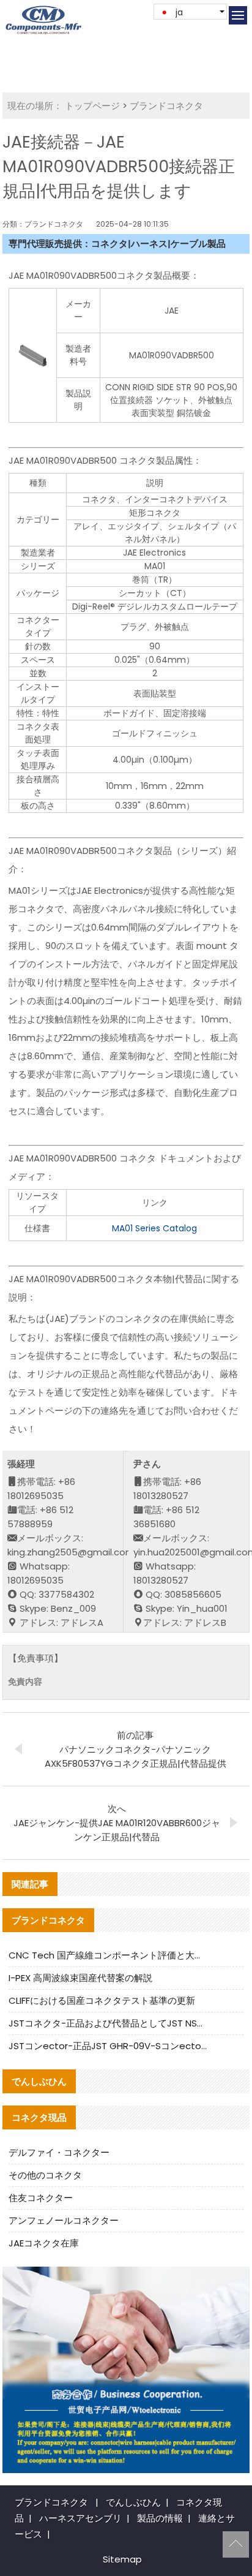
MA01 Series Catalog (154, 1228)
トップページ (92, 106)
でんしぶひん (133, 2502)
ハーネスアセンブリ (80, 2518)
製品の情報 (160, 2518)
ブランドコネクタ (166, 106)
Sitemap (122, 2559)
